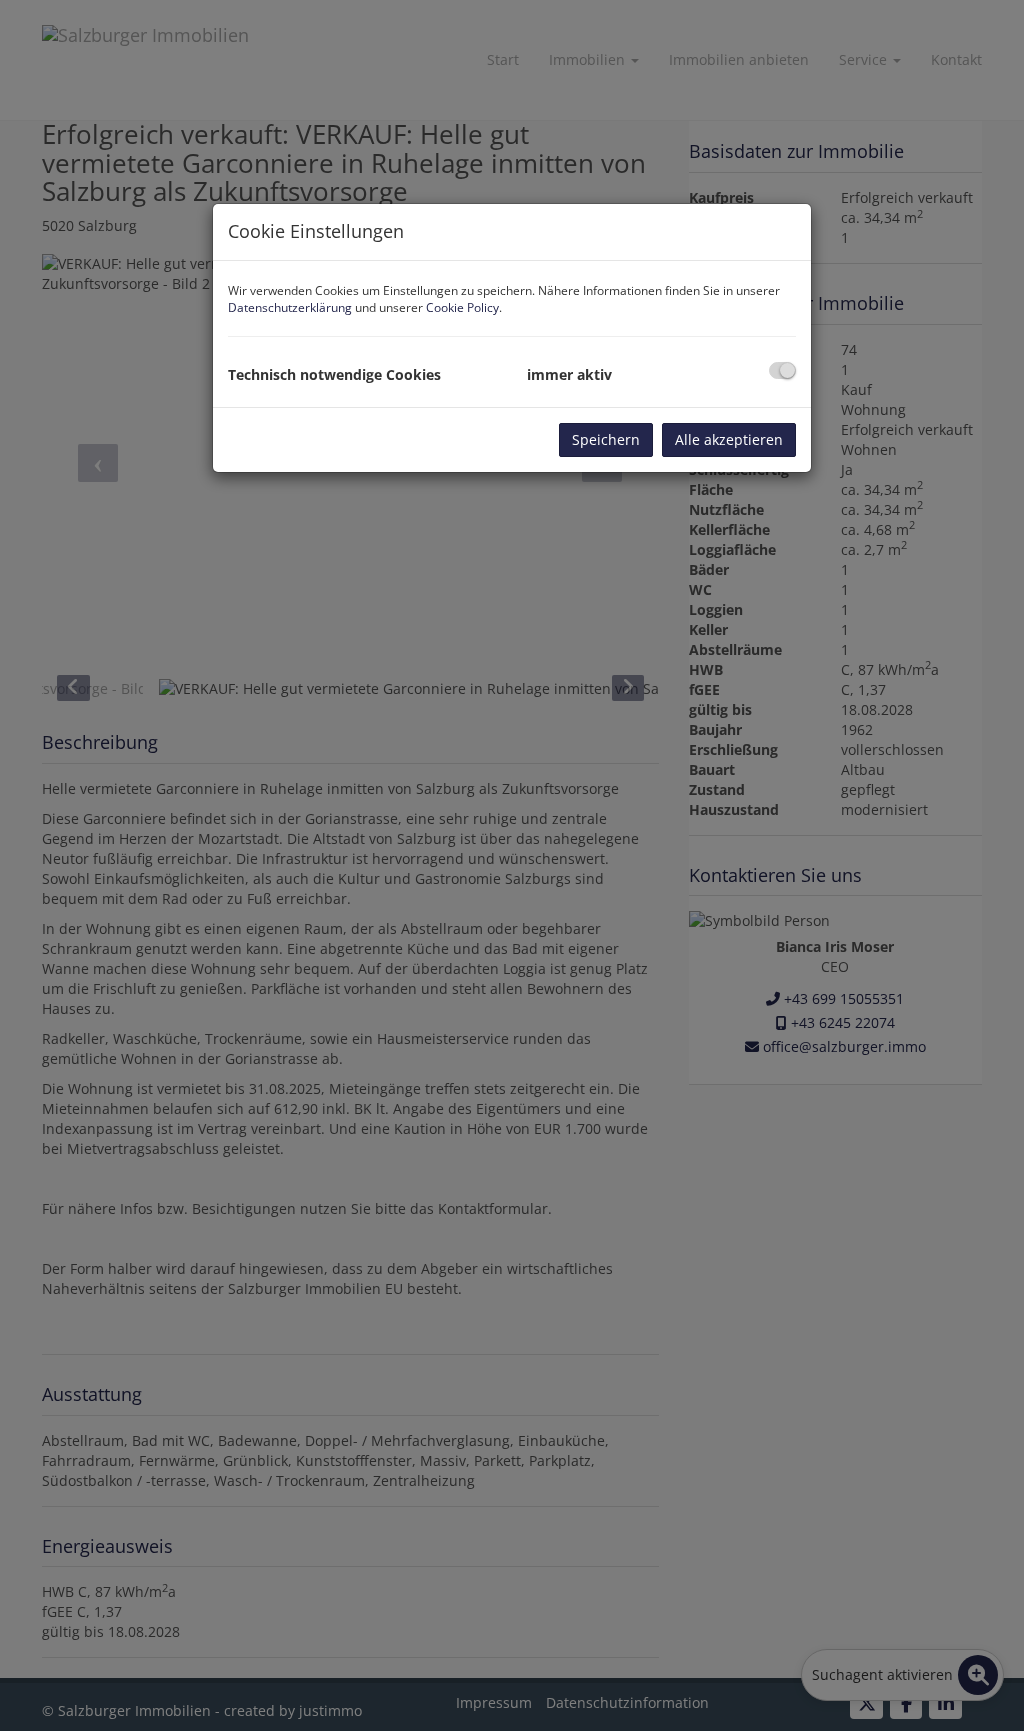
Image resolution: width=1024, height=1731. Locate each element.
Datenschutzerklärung (290, 307)
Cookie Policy (462, 307)
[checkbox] (782, 370)
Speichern (606, 439)
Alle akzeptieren (729, 439)
